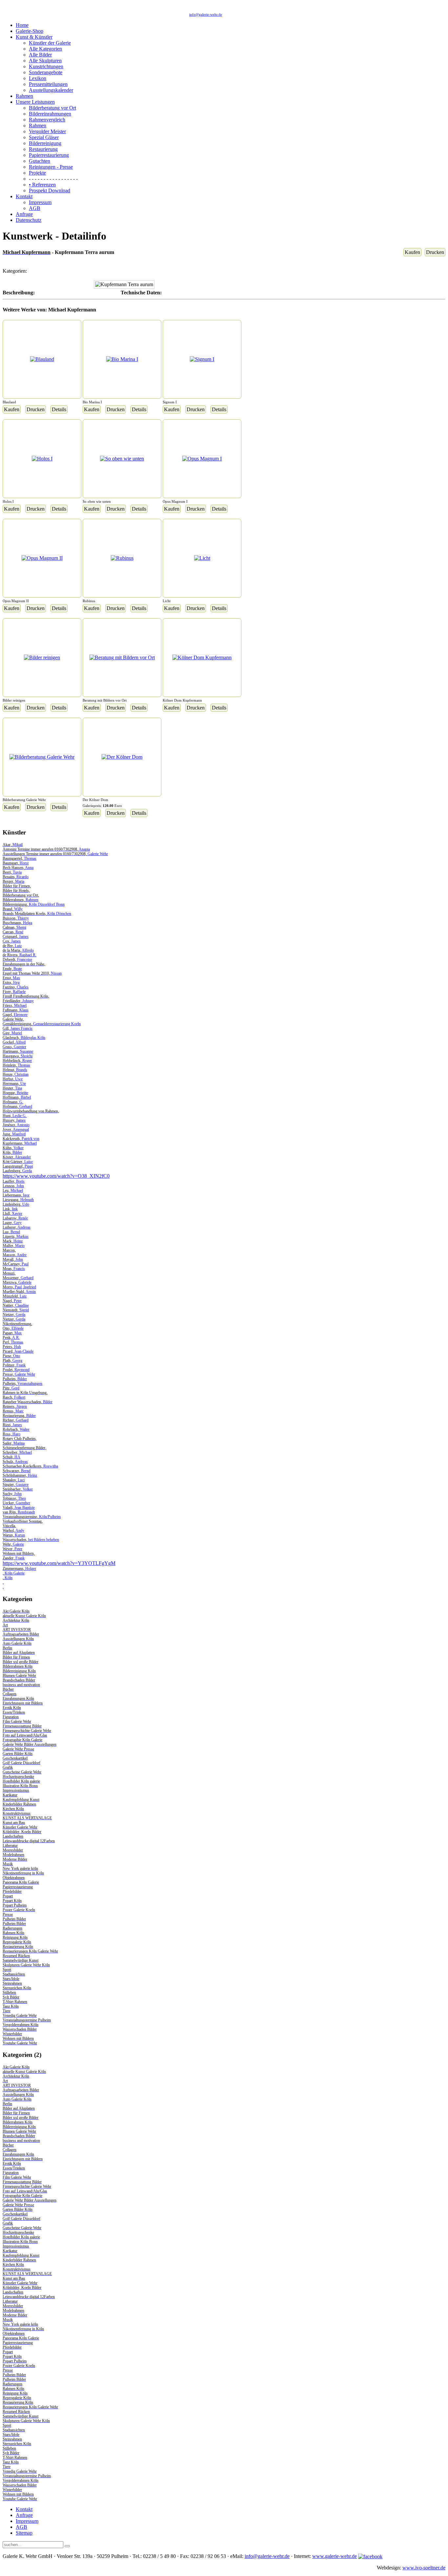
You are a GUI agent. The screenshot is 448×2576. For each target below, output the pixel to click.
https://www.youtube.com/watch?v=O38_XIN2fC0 (56, 1176)
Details (59, 409)
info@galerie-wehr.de (206, 14)
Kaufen (412, 252)
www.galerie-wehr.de (335, 2556)
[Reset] (67, 2546)
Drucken (435, 252)
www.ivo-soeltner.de (424, 2568)
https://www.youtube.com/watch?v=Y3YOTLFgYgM (59, 1563)
